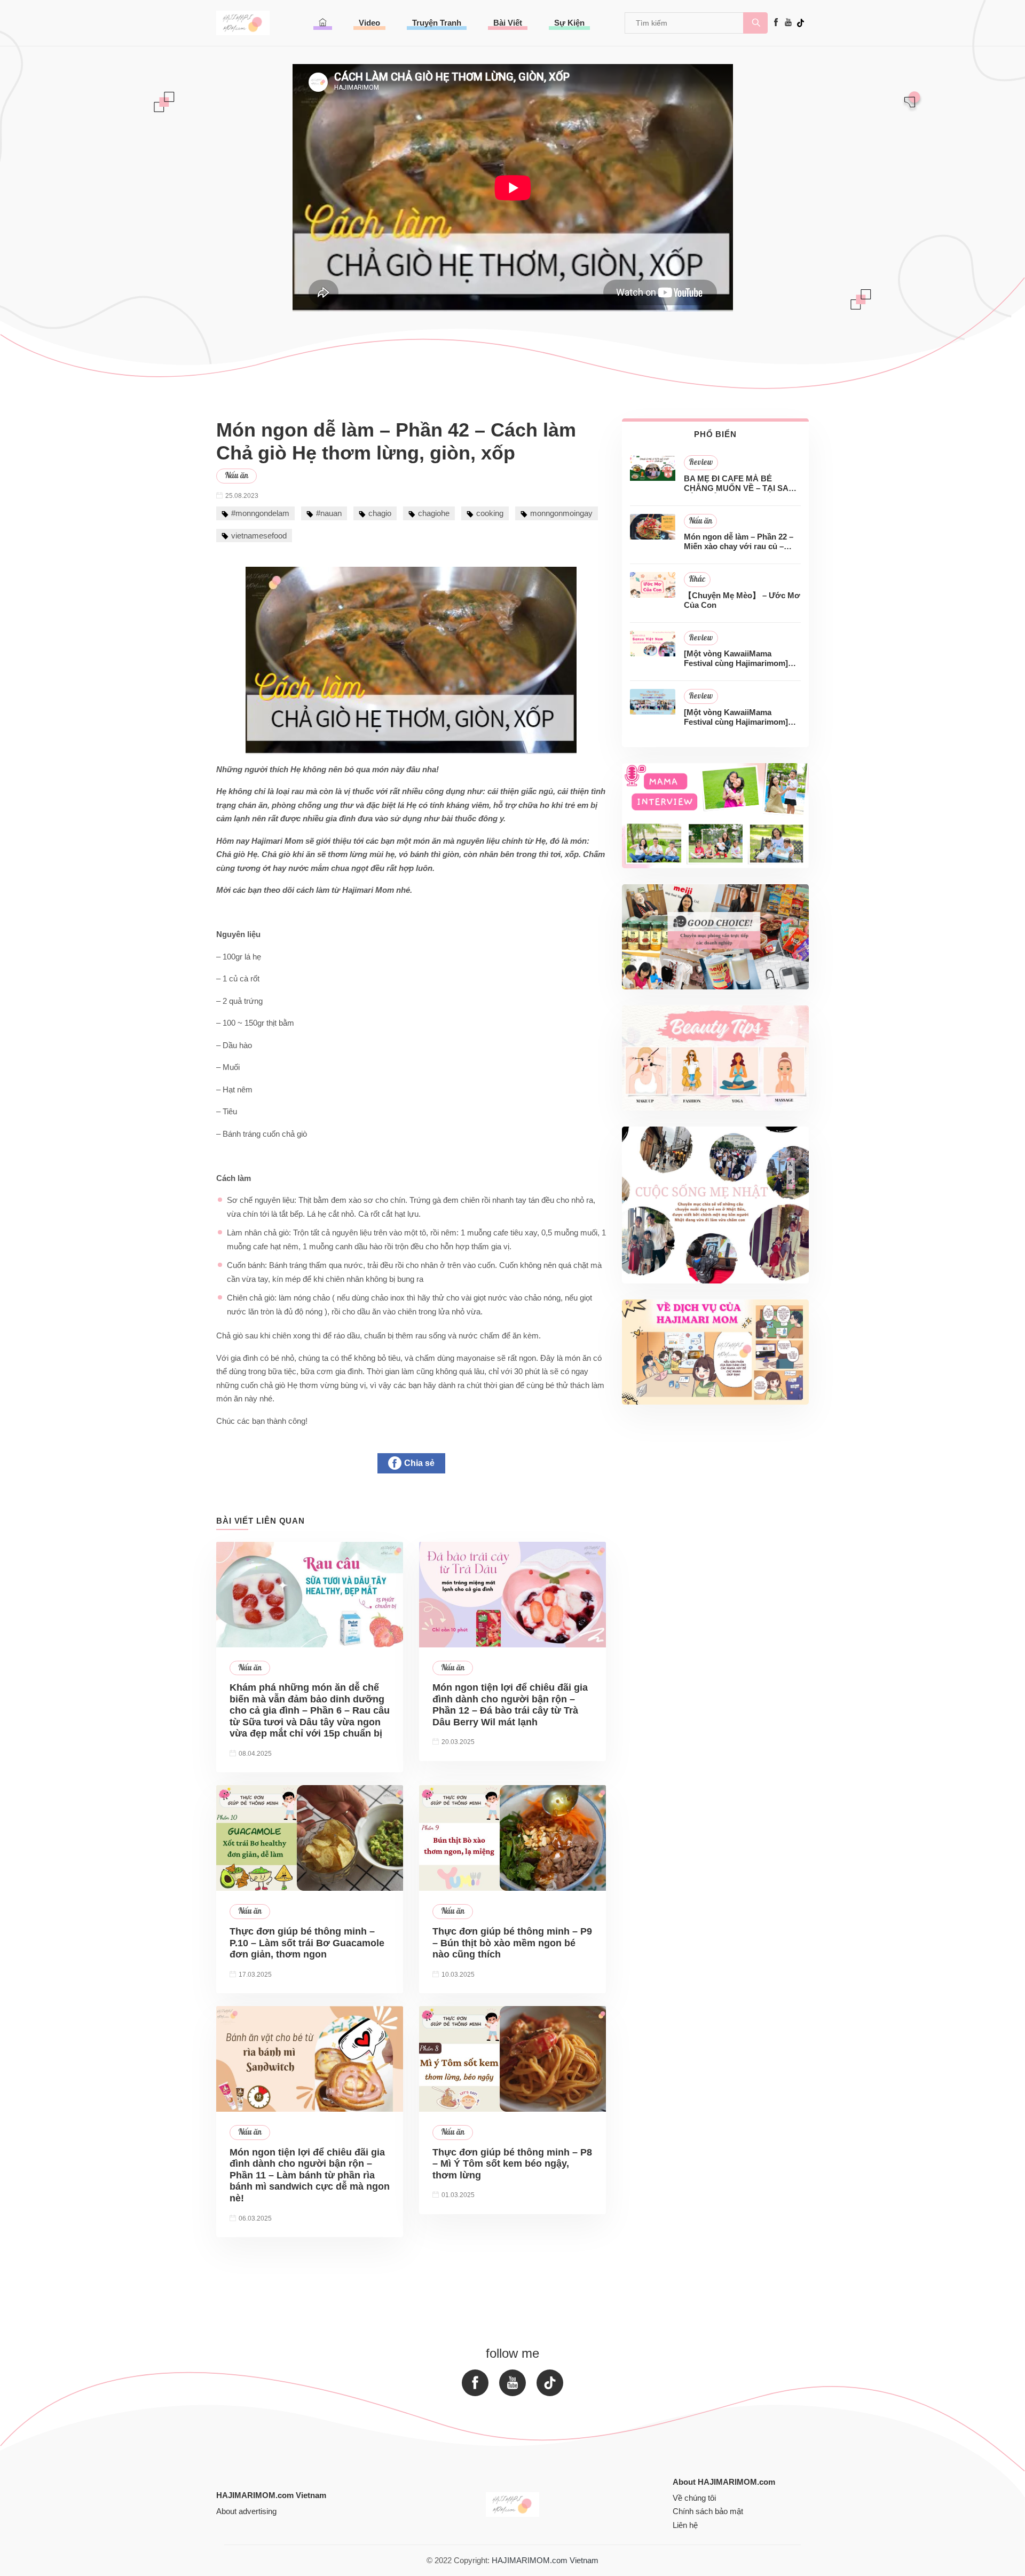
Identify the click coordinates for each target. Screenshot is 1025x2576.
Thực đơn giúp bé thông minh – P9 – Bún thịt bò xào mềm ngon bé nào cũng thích (512, 1943)
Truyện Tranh (437, 23)
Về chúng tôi (694, 2498)
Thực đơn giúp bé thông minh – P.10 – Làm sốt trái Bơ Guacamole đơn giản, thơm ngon (307, 1943)
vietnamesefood (259, 536)
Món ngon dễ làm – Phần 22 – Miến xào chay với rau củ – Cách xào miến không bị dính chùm (739, 542)
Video (369, 23)
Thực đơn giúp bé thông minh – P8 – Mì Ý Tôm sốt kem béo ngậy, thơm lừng (512, 2164)
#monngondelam (260, 513)
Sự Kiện (569, 23)
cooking (490, 513)
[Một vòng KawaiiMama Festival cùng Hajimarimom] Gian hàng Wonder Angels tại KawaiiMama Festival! (738, 717)
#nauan (329, 513)
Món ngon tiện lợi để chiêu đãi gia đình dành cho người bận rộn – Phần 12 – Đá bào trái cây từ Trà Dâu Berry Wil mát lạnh (510, 1705)
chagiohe (434, 513)
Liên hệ (685, 2525)
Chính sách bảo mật (708, 2511)
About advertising (246, 2511)
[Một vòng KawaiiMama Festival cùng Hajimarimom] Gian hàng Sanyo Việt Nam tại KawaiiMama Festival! (739, 659)
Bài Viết (508, 23)
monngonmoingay (561, 513)
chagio (380, 513)
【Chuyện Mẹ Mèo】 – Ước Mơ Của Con (742, 600)
